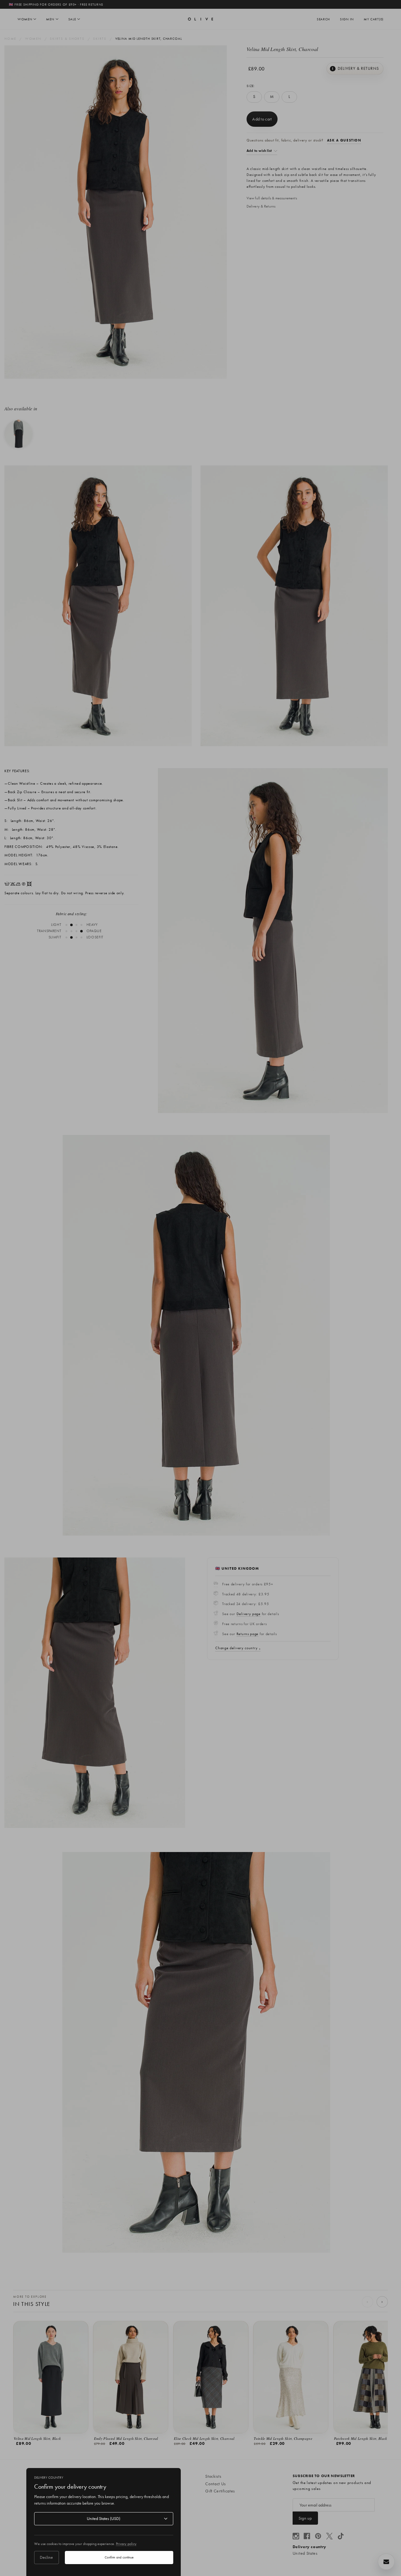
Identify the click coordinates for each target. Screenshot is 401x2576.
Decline (46, 2557)
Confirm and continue (119, 2557)
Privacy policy (126, 2544)
